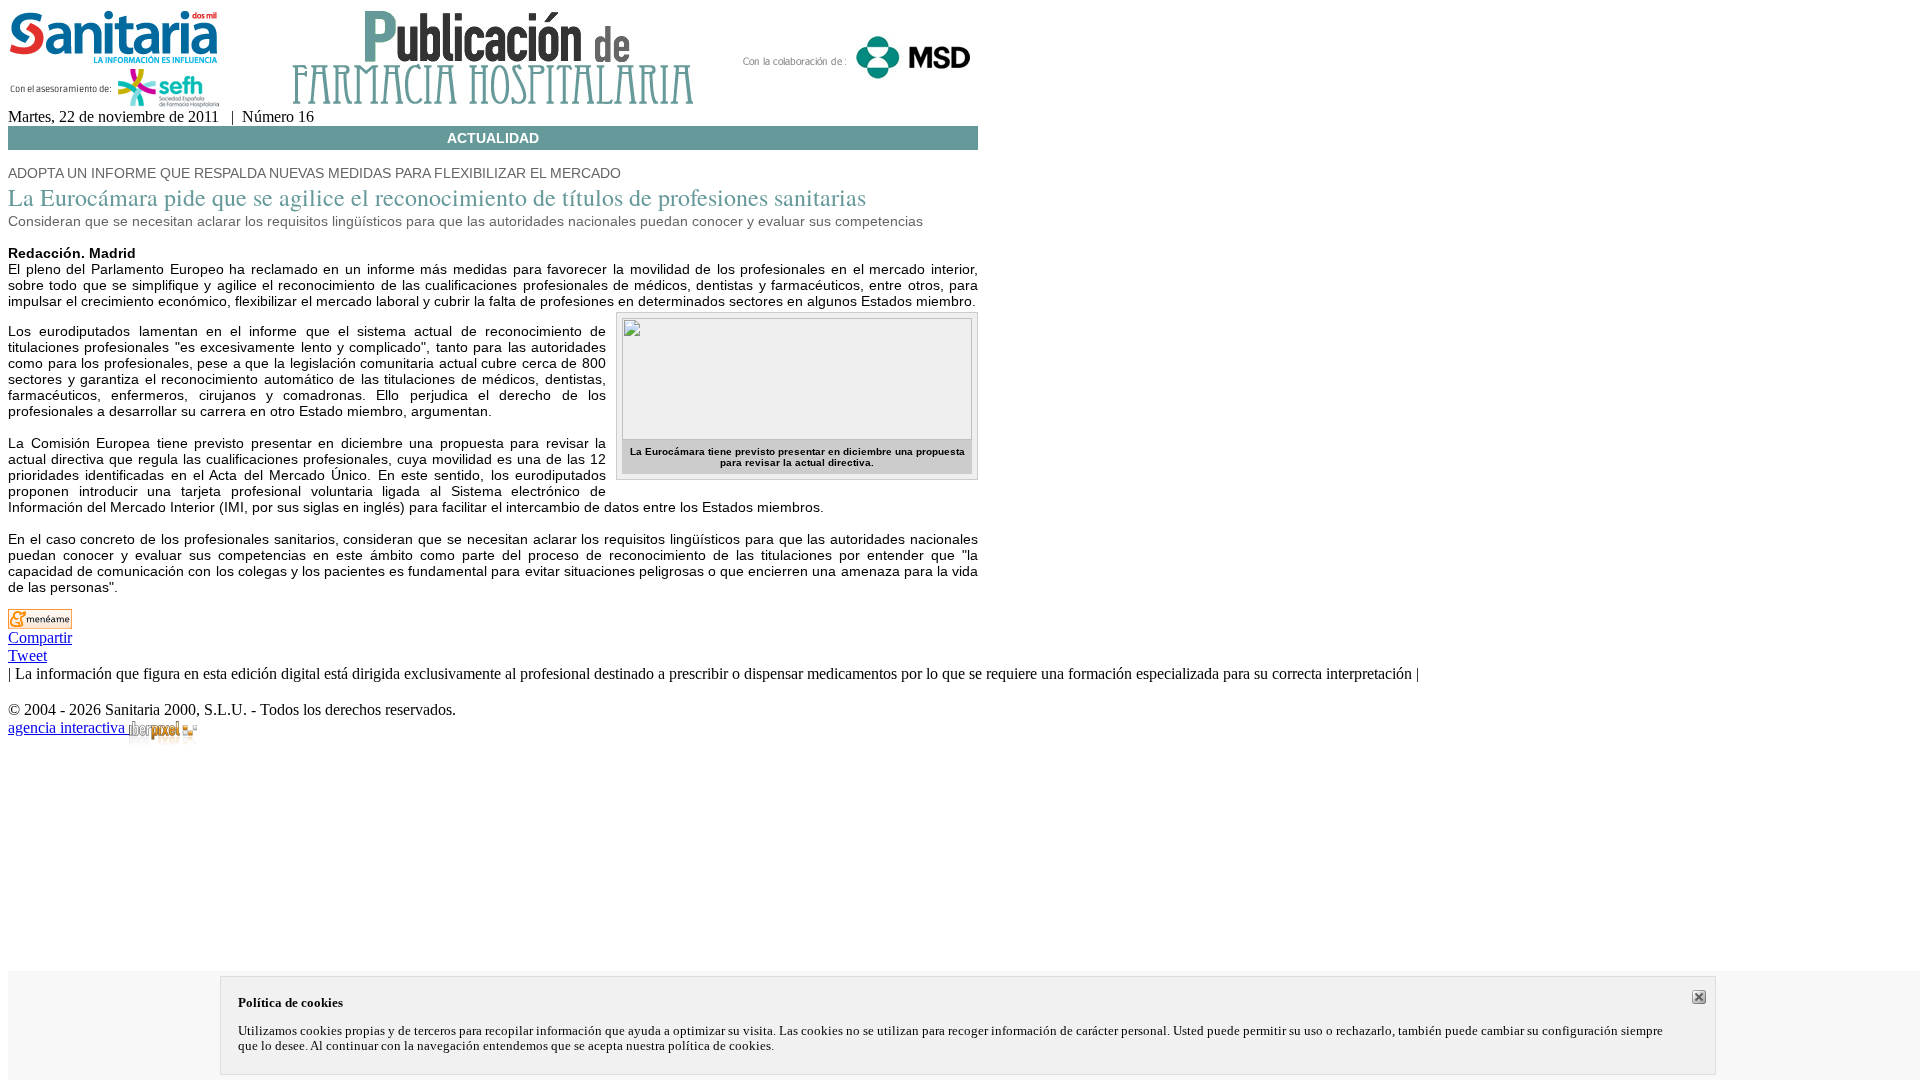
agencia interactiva (68, 727)
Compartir (40, 637)
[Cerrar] (1699, 997)
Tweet (27, 655)
